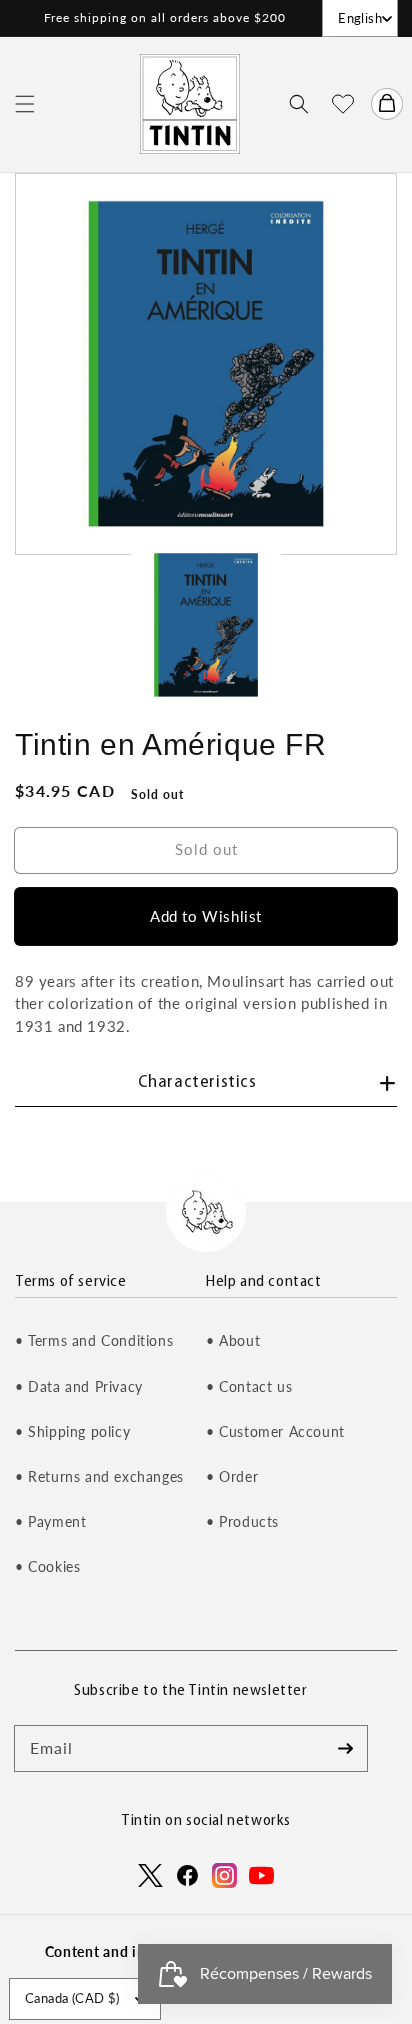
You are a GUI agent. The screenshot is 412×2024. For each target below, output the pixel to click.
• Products (242, 1521)
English (360, 18)
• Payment (50, 1521)
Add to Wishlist (206, 916)
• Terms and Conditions (94, 1340)
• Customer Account (275, 1431)
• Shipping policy (72, 1431)
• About (233, 1340)
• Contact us (249, 1386)
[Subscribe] (345, 1748)
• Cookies (47, 1566)
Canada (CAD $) (72, 1998)
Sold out (206, 849)
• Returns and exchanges (99, 1476)
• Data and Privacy (79, 1386)
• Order (232, 1476)
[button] (25, 104)
